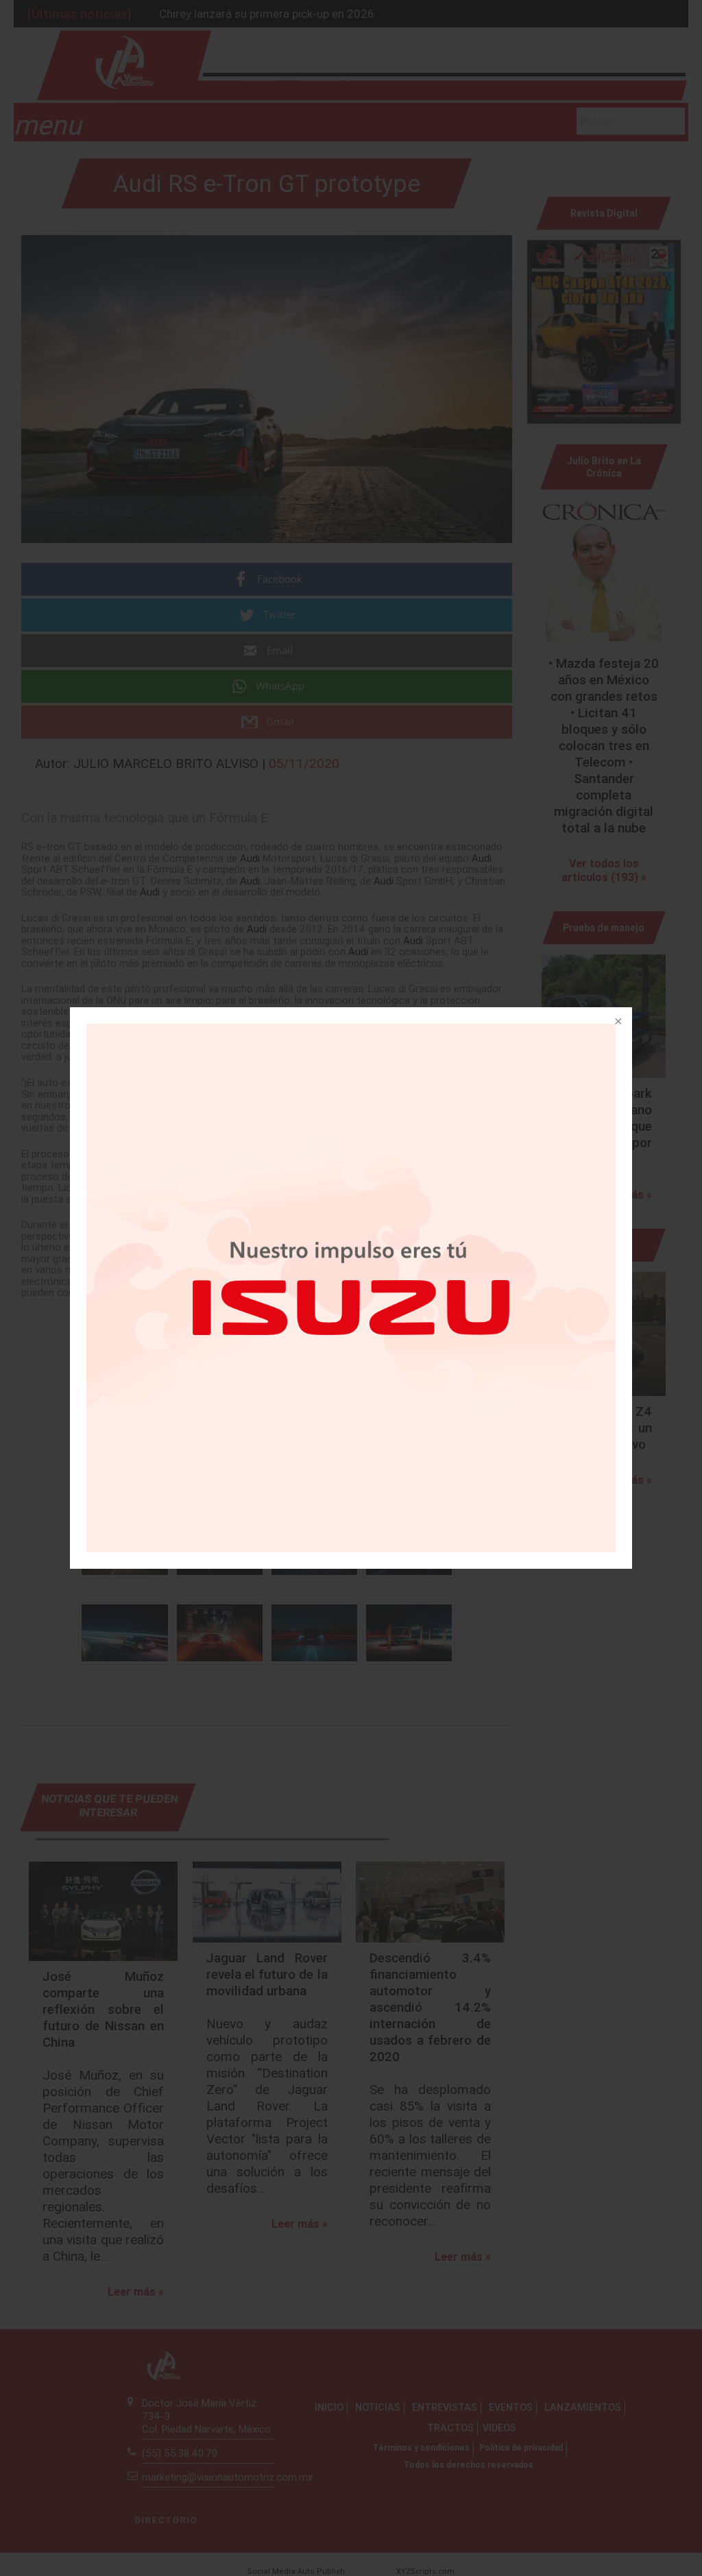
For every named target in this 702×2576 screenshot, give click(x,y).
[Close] (617, 1022)
